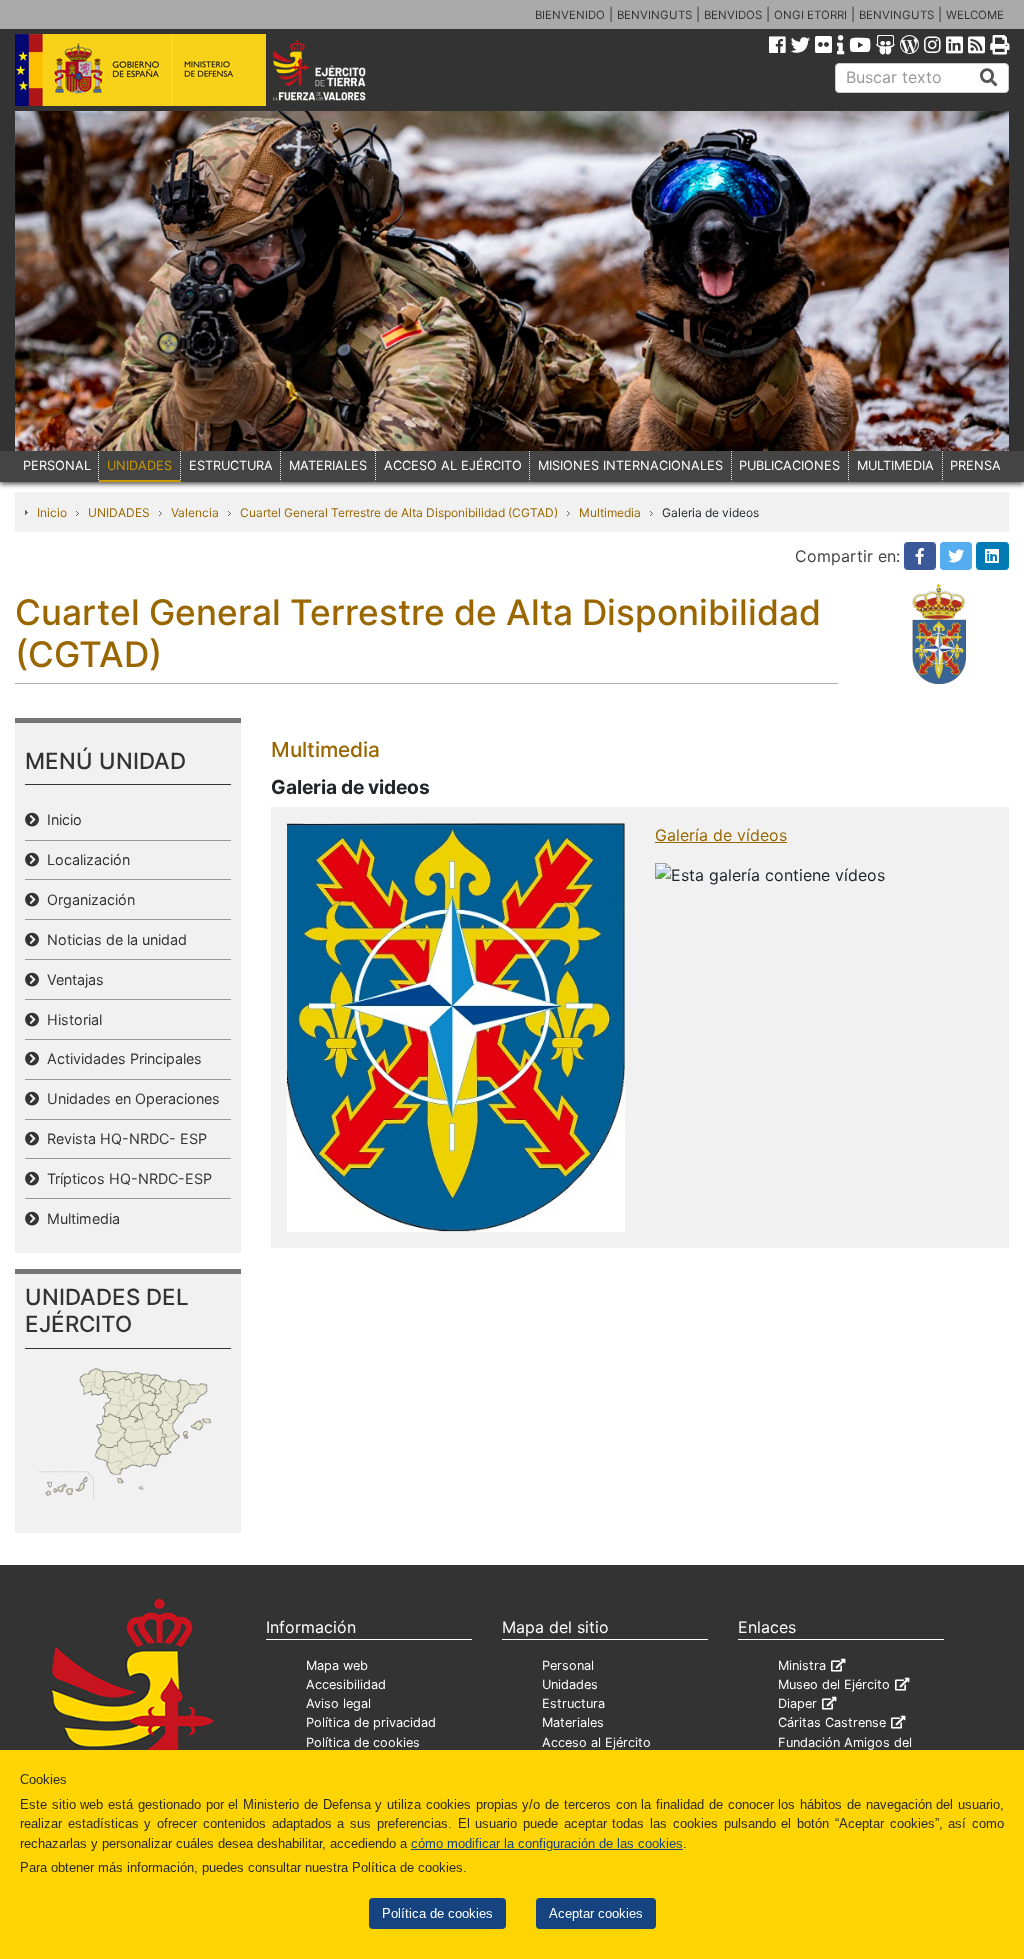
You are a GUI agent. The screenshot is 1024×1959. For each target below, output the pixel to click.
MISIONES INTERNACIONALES (630, 465)
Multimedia (610, 512)
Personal (568, 1665)
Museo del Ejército (834, 1684)
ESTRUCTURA (231, 465)
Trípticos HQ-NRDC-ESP (125, 1178)
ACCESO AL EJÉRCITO (453, 465)
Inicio (52, 512)
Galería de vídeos (721, 835)
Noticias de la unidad (113, 939)
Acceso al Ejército (596, 1742)
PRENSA (975, 465)
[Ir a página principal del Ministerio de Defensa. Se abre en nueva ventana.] (140, 69)
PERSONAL (57, 465)
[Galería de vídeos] (456, 1026)
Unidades (570, 1684)
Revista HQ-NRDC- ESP (123, 1138)
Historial (70, 1019)
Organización (87, 899)
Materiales (573, 1722)
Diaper (797, 1703)
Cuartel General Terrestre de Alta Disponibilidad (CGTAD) (399, 512)
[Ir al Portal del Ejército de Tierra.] (338, 69)
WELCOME (975, 15)
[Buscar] (989, 78)
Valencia (195, 512)
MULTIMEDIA (895, 465)
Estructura (573, 1703)
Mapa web (337, 1665)
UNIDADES (139, 465)
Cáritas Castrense (832, 1722)
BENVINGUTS (654, 15)
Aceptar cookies (596, 1913)
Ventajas (71, 979)
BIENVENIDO (570, 15)
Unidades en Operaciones (129, 1098)
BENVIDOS (733, 15)
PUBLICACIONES (789, 465)
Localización (84, 859)
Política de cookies (437, 1913)
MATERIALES (328, 465)
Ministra (802, 1665)
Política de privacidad (371, 1722)
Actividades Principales (120, 1058)
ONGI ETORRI (810, 15)
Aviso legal (338, 1703)
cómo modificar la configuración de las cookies (547, 1843)
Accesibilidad (346, 1684)
